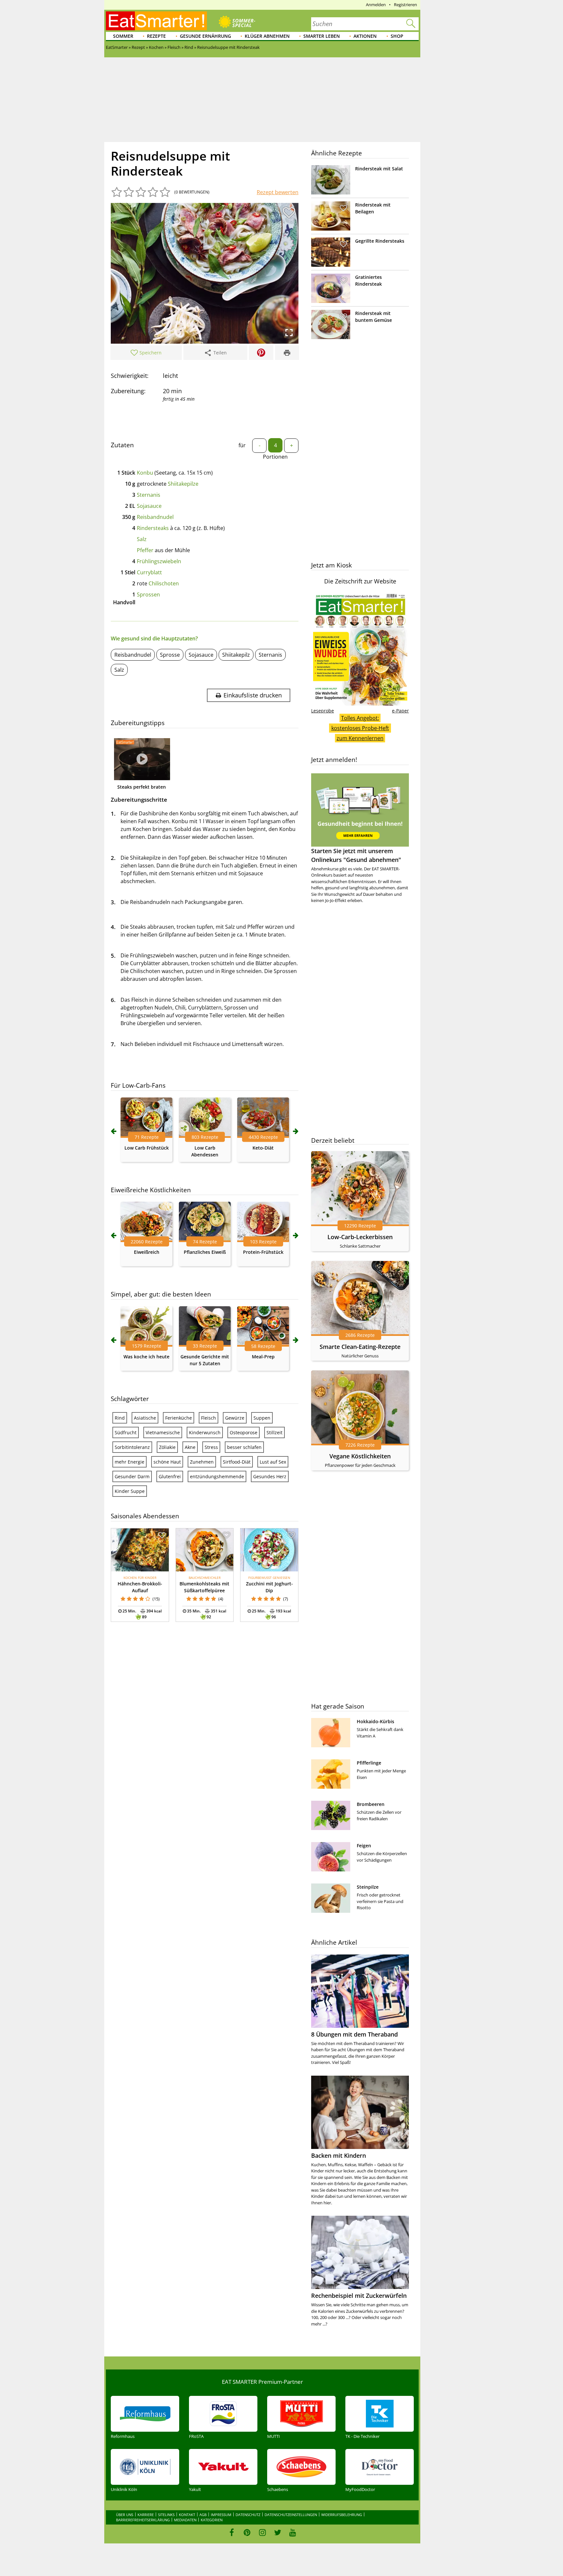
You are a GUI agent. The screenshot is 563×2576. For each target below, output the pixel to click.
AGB (203, 2515)
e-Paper (400, 711)
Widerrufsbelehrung (342, 2515)
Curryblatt (149, 572)
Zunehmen (202, 1462)
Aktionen (365, 36)
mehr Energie (130, 1462)
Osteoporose (244, 1432)
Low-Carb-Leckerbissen (360, 1237)
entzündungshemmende (217, 1476)
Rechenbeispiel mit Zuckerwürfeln (359, 2296)
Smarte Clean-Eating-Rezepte (360, 1347)
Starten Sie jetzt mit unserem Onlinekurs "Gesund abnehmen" (356, 855)
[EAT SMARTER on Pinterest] (247, 2532)
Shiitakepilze (183, 484)
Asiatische (145, 1418)
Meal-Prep (263, 1357)
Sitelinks (166, 2515)
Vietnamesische (163, 1432)
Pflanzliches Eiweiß (205, 1252)
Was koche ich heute (146, 1357)
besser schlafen (244, 1447)
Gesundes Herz (270, 1476)
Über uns (125, 2515)
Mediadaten (185, 2520)
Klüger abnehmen (267, 36)
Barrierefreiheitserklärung (143, 2520)
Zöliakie (167, 1447)
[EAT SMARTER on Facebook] (232, 2532)
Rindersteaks (153, 528)
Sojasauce (149, 506)
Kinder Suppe (130, 1491)
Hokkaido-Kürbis (375, 1721)
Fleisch (209, 1418)
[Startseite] (156, 21)
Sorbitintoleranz (132, 1447)
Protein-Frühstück (263, 1252)
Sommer (123, 36)
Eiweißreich (147, 1252)
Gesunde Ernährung (205, 36)
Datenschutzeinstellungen (291, 2515)
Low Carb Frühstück (147, 1148)
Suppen (262, 1418)
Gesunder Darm (132, 1476)
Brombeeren (371, 1804)
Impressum (221, 2515)
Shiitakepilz (236, 655)
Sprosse (170, 655)
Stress (211, 1447)
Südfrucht (126, 1432)
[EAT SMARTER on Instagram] (262, 2532)
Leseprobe (323, 711)
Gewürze (235, 1418)
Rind (120, 1418)
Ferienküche (179, 1418)
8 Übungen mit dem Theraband (354, 2034)
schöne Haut (167, 1462)
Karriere (146, 2515)
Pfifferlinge (369, 1763)
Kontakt (187, 2515)
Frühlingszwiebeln (159, 561)
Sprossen (148, 594)
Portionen (275, 457)
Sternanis (149, 495)
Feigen (364, 1846)
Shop (397, 36)
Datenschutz (248, 2515)
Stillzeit (274, 1432)
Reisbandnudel (155, 517)
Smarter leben (322, 36)
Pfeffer (145, 550)
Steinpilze (368, 1887)
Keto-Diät (263, 1148)
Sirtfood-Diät (237, 1462)
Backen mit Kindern (339, 2155)
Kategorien (212, 2520)
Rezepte (156, 36)
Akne (190, 1447)
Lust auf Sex (273, 1462)
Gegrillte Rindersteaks (380, 241)
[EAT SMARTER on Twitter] (277, 2532)
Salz (142, 539)
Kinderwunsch (205, 1432)
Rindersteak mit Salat (379, 169)
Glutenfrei (170, 1476)
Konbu (145, 473)
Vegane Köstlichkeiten (360, 1456)
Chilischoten (164, 583)
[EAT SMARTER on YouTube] (293, 2532)
